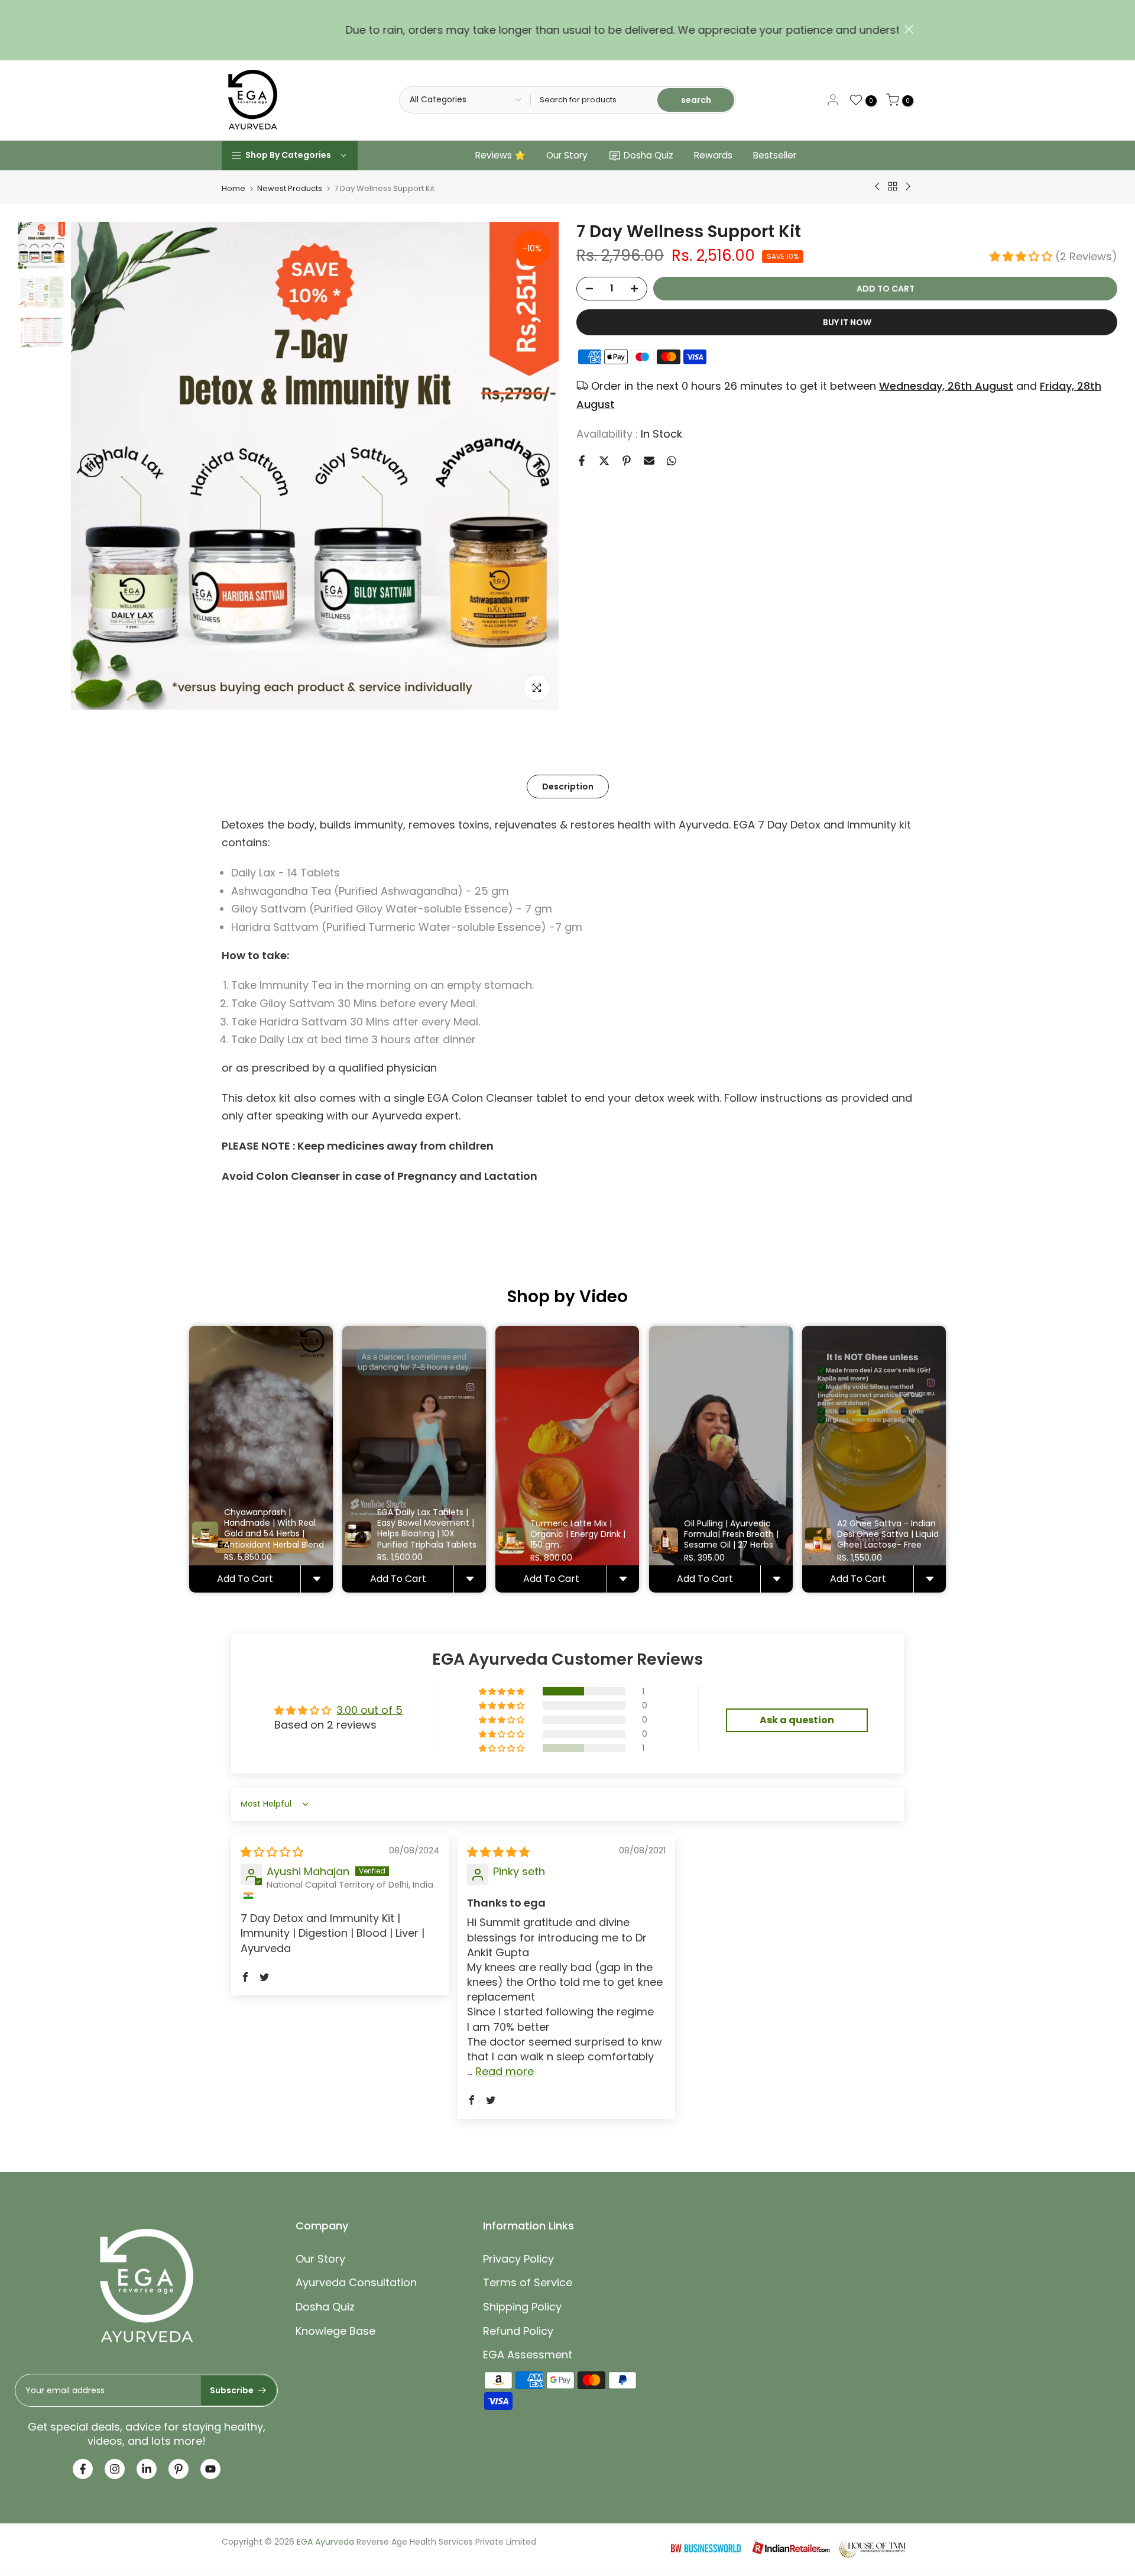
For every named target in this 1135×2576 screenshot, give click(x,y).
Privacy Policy (518, 2259)
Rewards (713, 155)
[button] (1022, 256)
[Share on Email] (649, 461)
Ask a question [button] (797, 1720)
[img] (272, 1852)
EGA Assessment (528, 2355)
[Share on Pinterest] (627, 461)
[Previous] (92, 465)
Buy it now (847, 322)
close (226, 29)
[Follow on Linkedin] (147, 2469)
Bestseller (775, 155)
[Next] (538, 465)
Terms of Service (528, 2282)
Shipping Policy (522, 2307)
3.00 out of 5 (369, 1710)
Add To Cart (245, 1579)
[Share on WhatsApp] (672, 461)
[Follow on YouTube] (210, 2469)
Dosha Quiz (648, 155)
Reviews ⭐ (500, 155)
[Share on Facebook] (582, 461)
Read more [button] (505, 2071)
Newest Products (290, 188)
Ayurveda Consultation (356, 2282)
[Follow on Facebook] (83, 2469)
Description (568, 786)
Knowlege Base (335, 2331)
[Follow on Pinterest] (179, 2469)
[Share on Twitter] (604, 461)
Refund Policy (518, 2331)
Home (234, 188)
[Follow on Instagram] (115, 2469)
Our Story (567, 155)
